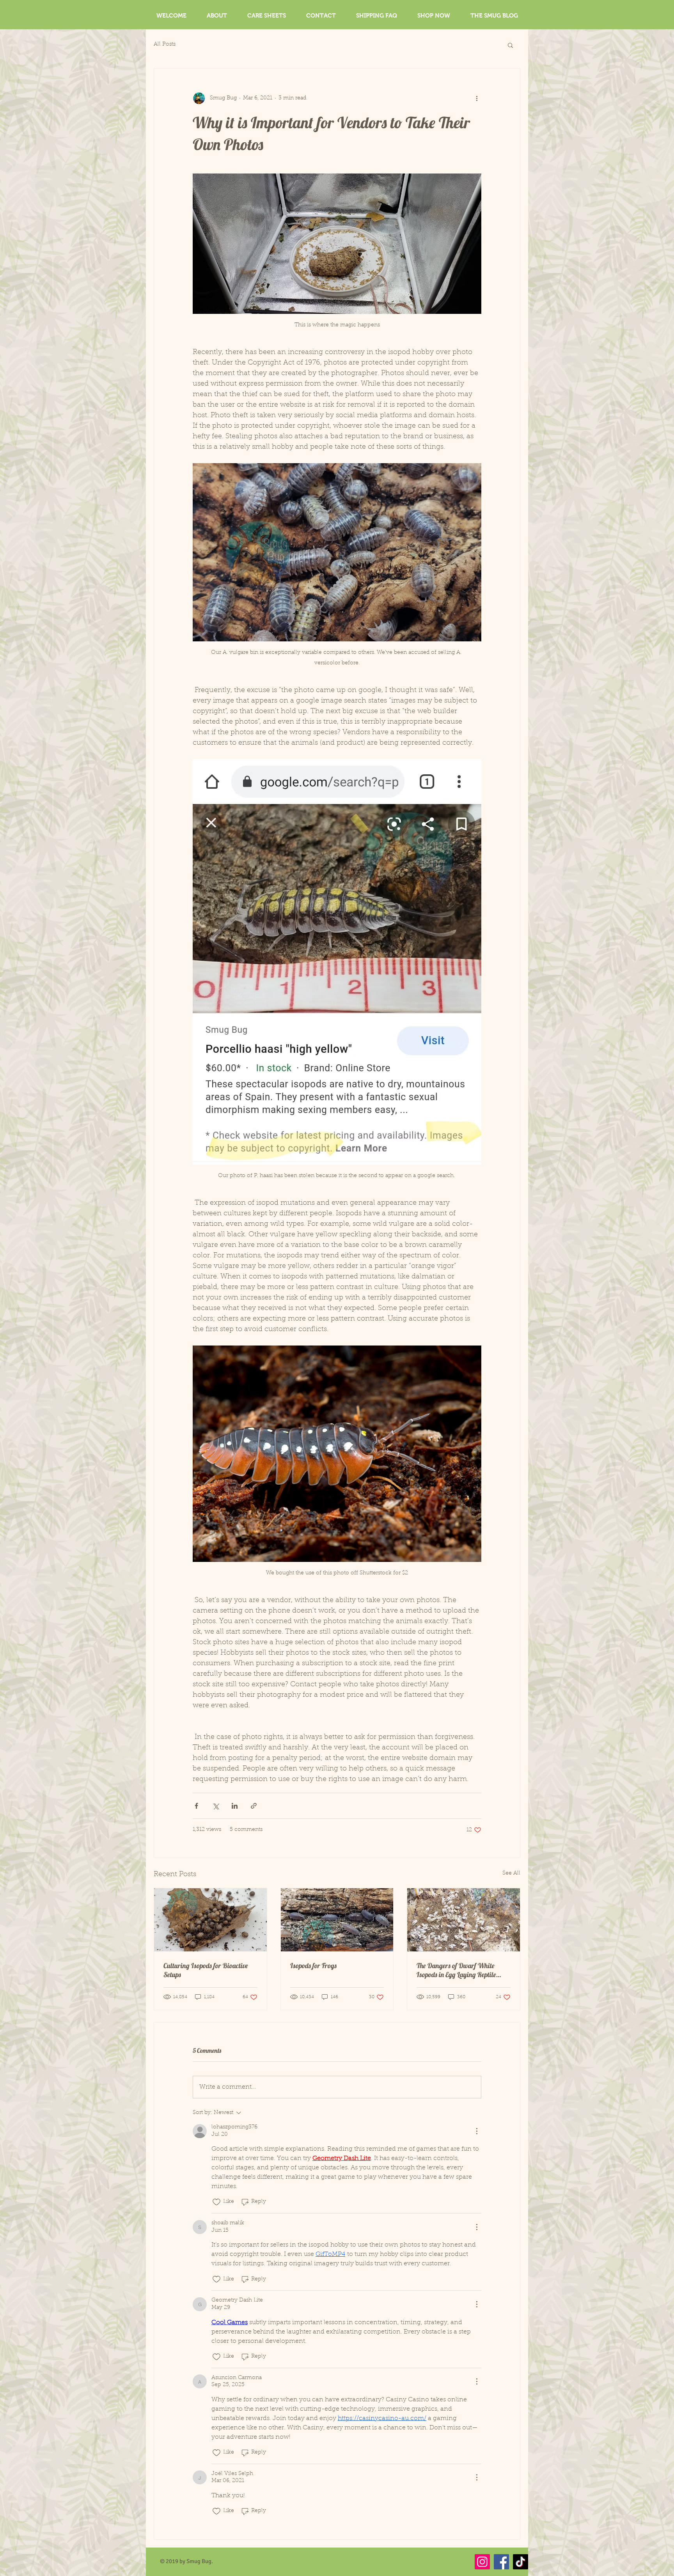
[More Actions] (477, 2131)
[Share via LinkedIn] (235, 1806)
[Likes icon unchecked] (216, 2202)
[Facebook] (501, 2562)
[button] (510, 45)
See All (511, 1873)
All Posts (165, 44)
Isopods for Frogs (313, 1966)
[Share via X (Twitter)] (216, 1806)
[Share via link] (254, 1806)
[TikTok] (521, 2562)
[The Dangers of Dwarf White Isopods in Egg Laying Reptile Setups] (464, 1920)
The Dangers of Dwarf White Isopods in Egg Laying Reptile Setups (456, 1970)
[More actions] (477, 98)
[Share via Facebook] (196, 1806)
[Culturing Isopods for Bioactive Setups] (210, 1920)
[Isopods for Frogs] (337, 1920)
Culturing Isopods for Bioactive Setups (206, 1970)
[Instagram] (482, 2562)
